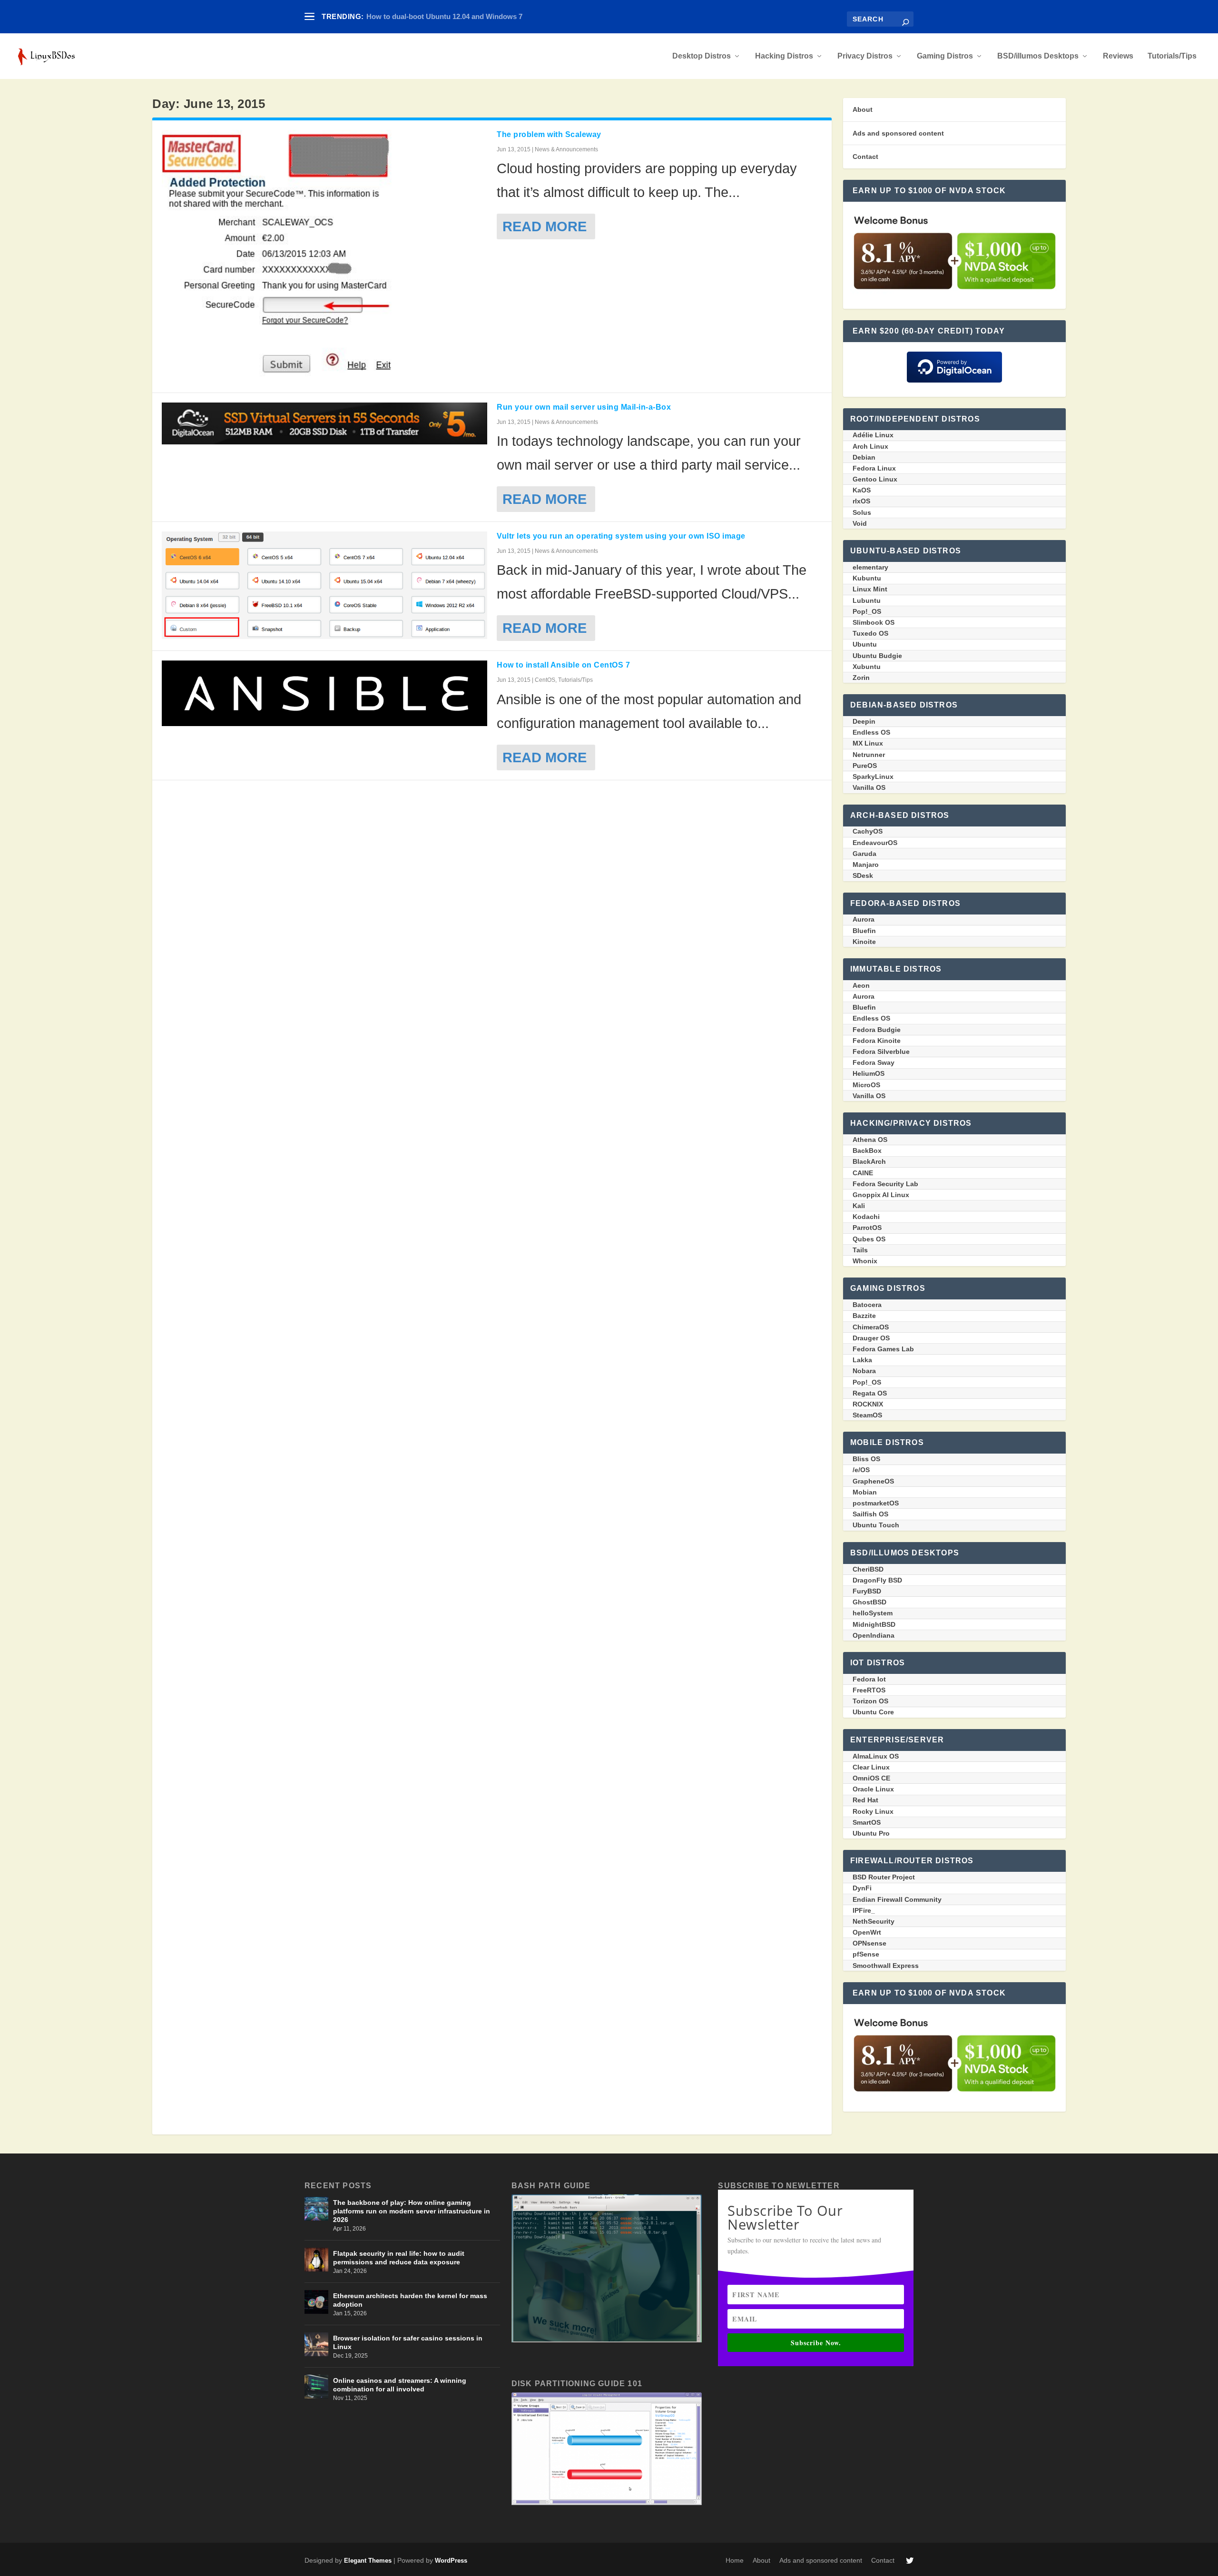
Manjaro (866, 865)
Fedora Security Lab (885, 1184)
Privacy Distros (865, 56)
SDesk (863, 875)
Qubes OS (869, 1239)
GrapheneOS (873, 1481)
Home (735, 2560)
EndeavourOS (875, 843)
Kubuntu (867, 578)
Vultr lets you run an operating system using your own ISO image (621, 536)
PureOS (865, 766)
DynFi (862, 1888)
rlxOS (861, 501)
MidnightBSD (874, 1624)
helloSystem (873, 1613)
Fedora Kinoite (877, 1041)
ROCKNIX (868, 1404)
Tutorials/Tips (1172, 56)
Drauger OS (871, 1338)
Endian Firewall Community (897, 1899)
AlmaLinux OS (876, 1756)
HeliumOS (869, 1073)
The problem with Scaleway (549, 134)
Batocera (867, 1305)
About (863, 109)
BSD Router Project (884, 1877)
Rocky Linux (873, 1811)
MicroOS (866, 1085)
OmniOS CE (871, 1778)
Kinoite (864, 942)
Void (860, 523)
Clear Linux (871, 1767)
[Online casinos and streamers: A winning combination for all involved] (316, 2387)
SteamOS (867, 1415)
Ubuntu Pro (871, 1833)
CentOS (545, 680)
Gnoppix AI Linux (881, 1195)
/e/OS (861, 1470)
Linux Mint (870, 589)
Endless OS (871, 732)
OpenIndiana (874, 1635)
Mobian (865, 1492)
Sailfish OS (870, 1514)
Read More (545, 226)
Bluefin (864, 931)
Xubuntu (867, 667)
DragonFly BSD (877, 1580)
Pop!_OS (867, 611)
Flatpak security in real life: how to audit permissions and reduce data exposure (399, 2258)
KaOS (862, 490)
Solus (862, 512)
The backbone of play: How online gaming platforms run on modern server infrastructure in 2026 (412, 2211)
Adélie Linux (873, 435)
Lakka (862, 1360)
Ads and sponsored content (898, 133)
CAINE (863, 1173)
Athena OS (870, 1140)
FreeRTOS (869, 1690)
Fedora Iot (869, 1679)
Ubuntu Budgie (877, 656)
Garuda (864, 854)
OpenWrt (867, 1932)
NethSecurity (874, 1921)
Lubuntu (867, 600)
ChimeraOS (871, 1327)
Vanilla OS (869, 787)
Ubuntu (865, 644)
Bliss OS (866, 1459)
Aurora (864, 919)
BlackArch (869, 1161)
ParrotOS (867, 1228)
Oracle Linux (873, 1789)
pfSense (866, 1954)
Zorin (861, 678)
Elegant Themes (368, 2561)
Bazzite (864, 1316)
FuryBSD (867, 1591)
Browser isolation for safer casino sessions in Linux (408, 2342)
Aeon (861, 985)
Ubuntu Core (873, 1712)
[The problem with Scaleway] (324, 256)
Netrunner (869, 755)
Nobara (864, 1371)
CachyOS (868, 831)
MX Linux (868, 743)
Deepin (864, 721)
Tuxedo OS (870, 633)
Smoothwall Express (886, 1966)
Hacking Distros (784, 56)
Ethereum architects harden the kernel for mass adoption (410, 2300)
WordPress (451, 2561)
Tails (860, 1250)
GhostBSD (869, 1602)
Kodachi (866, 1217)
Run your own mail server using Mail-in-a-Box (584, 407)
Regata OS (870, 1393)
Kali (859, 1206)
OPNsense (869, 1943)
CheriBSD (868, 1569)
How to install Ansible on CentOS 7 (563, 665)
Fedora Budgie (877, 1030)
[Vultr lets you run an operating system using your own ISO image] (324, 585)
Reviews (1118, 56)
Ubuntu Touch (876, 1525)
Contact (865, 157)
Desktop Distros (702, 56)
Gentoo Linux (875, 479)
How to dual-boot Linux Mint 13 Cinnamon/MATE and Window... (472, 16)
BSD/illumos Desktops (1038, 56)
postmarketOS (876, 1503)
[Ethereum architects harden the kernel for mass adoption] (316, 2302)
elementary (870, 567)
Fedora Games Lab (883, 1349)
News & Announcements (566, 149)
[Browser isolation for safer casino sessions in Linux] (316, 2344)
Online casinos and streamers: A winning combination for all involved (400, 2385)
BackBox (867, 1150)
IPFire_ (864, 1910)
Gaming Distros (945, 56)
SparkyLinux (873, 777)
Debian (864, 457)
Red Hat (865, 1800)
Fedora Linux (874, 468)
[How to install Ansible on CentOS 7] (324, 693)
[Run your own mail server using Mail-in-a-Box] (324, 423)
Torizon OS (870, 1701)
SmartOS (867, 1822)
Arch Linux (870, 446)
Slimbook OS (874, 622)
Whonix (865, 1261)
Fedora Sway (874, 1062)
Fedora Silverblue (881, 1052)
